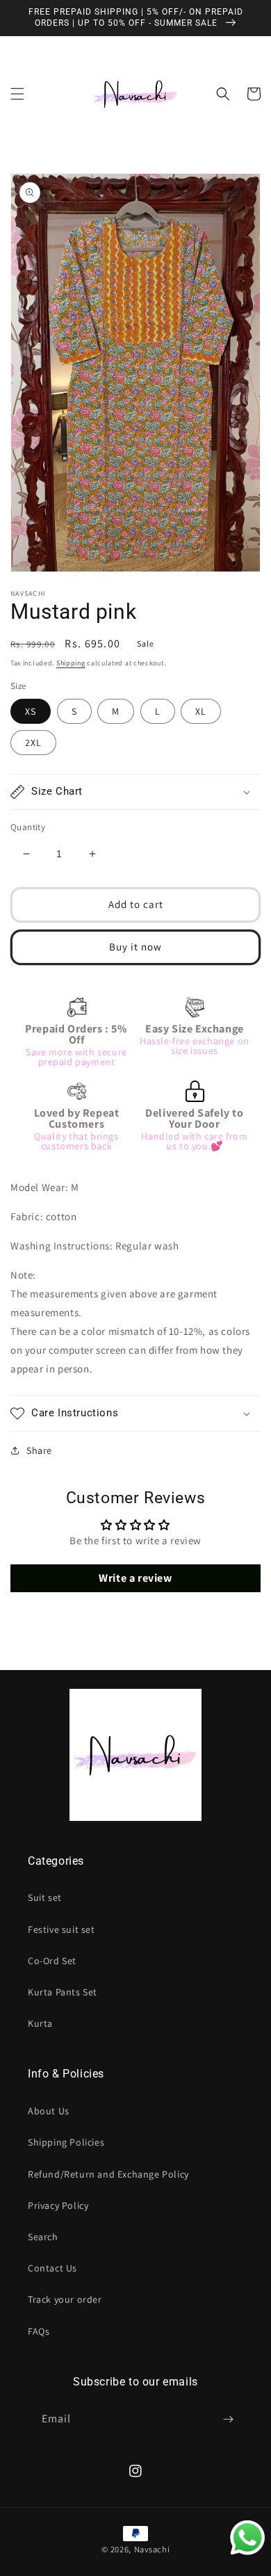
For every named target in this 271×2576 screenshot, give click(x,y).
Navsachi (152, 2549)
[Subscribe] (228, 2419)
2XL (33, 743)
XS (31, 711)
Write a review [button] (135, 1578)
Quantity (28, 827)
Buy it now (135, 947)
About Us (49, 2111)
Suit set (45, 1897)
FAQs (39, 2331)
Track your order (65, 2299)
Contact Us (52, 2268)
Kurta (40, 2023)
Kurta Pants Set (63, 1992)
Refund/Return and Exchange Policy (108, 2174)
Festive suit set (61, 1929)
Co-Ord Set (52, 1961)
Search (43, 2237)
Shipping (71, 663)
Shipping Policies (66, 2142)
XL (201, 711)
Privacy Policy (58, 2205)
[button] (17, 94)
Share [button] (39, 1450)
